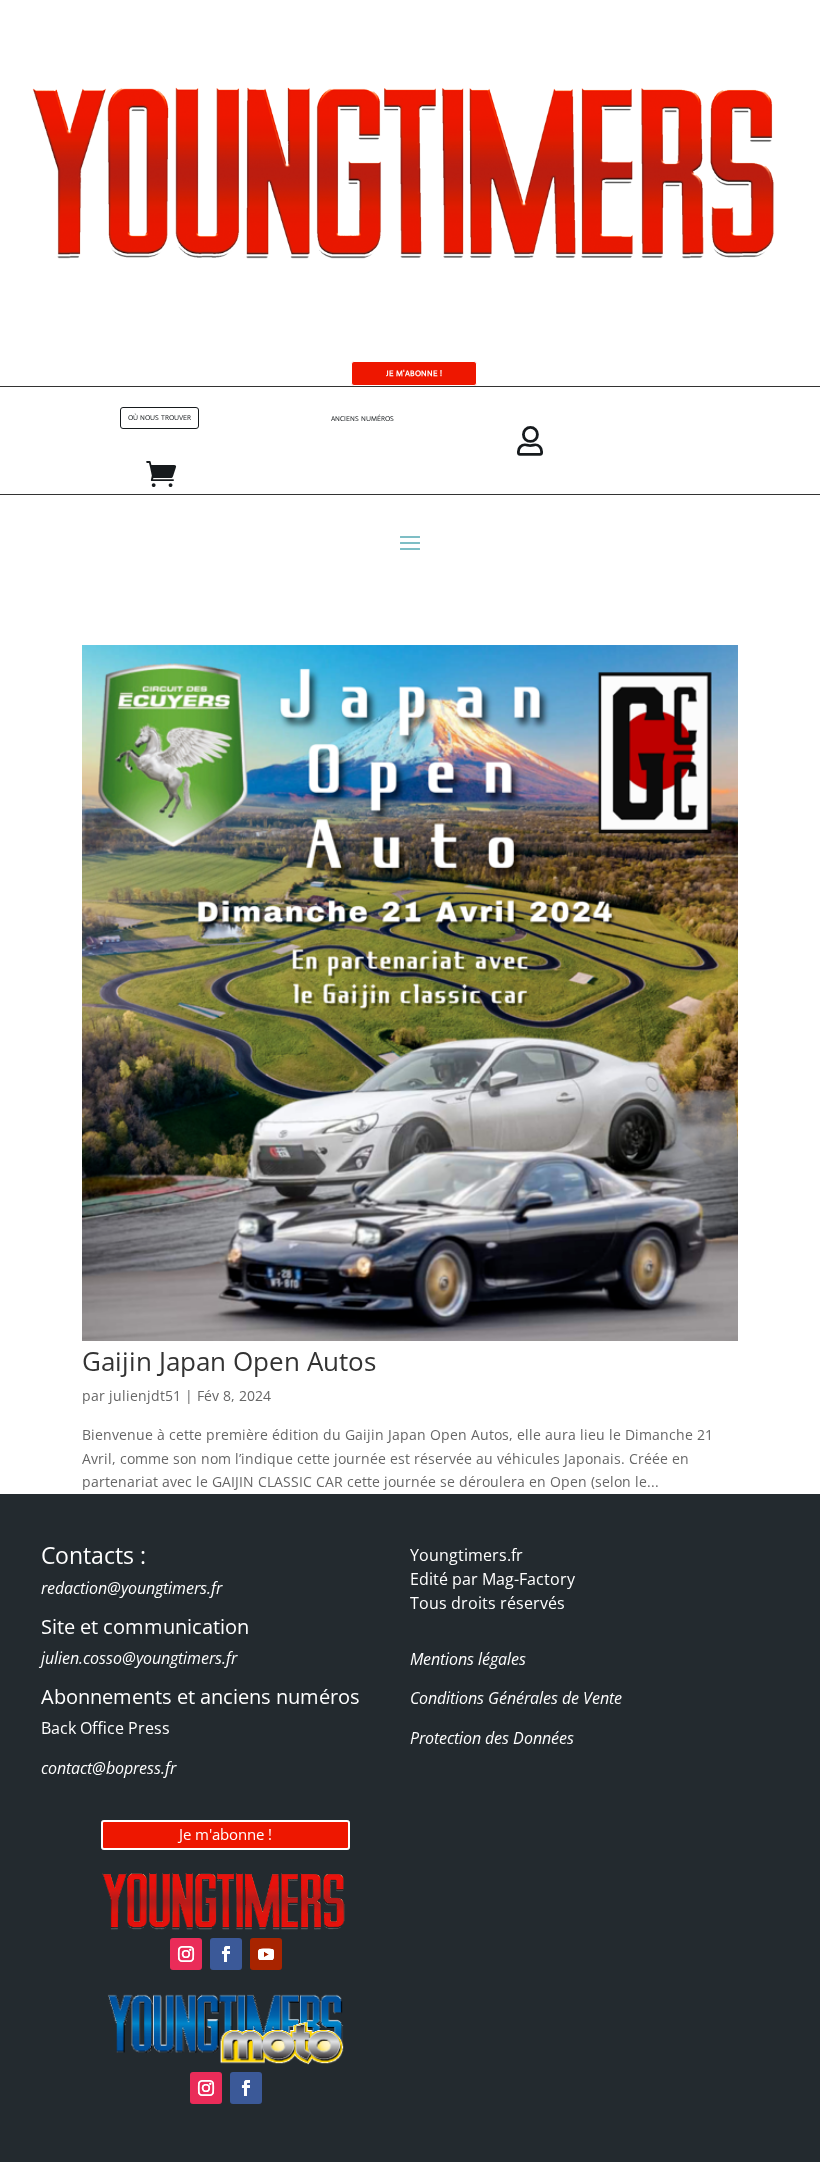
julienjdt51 (145, 1395)
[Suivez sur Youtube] (266, 1954)
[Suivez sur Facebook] (226, 1954)
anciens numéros (362, 418)
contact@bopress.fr (108, 1768)
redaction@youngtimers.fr (131, 1588)
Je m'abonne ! (225, 1834)
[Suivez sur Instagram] (186, 1954)
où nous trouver (159, 417)
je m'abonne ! (414, 373)
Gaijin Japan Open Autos (229, 1361)
